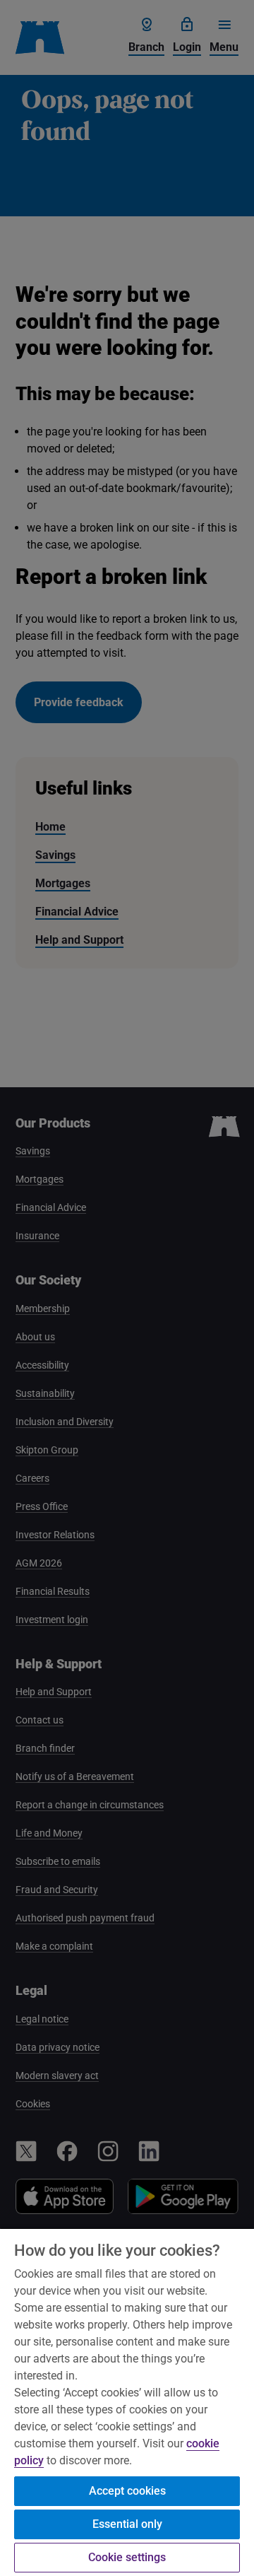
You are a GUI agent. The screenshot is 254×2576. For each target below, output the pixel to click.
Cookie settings (127, 2557)
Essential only (127, 2524)
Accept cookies (127, 2491)
